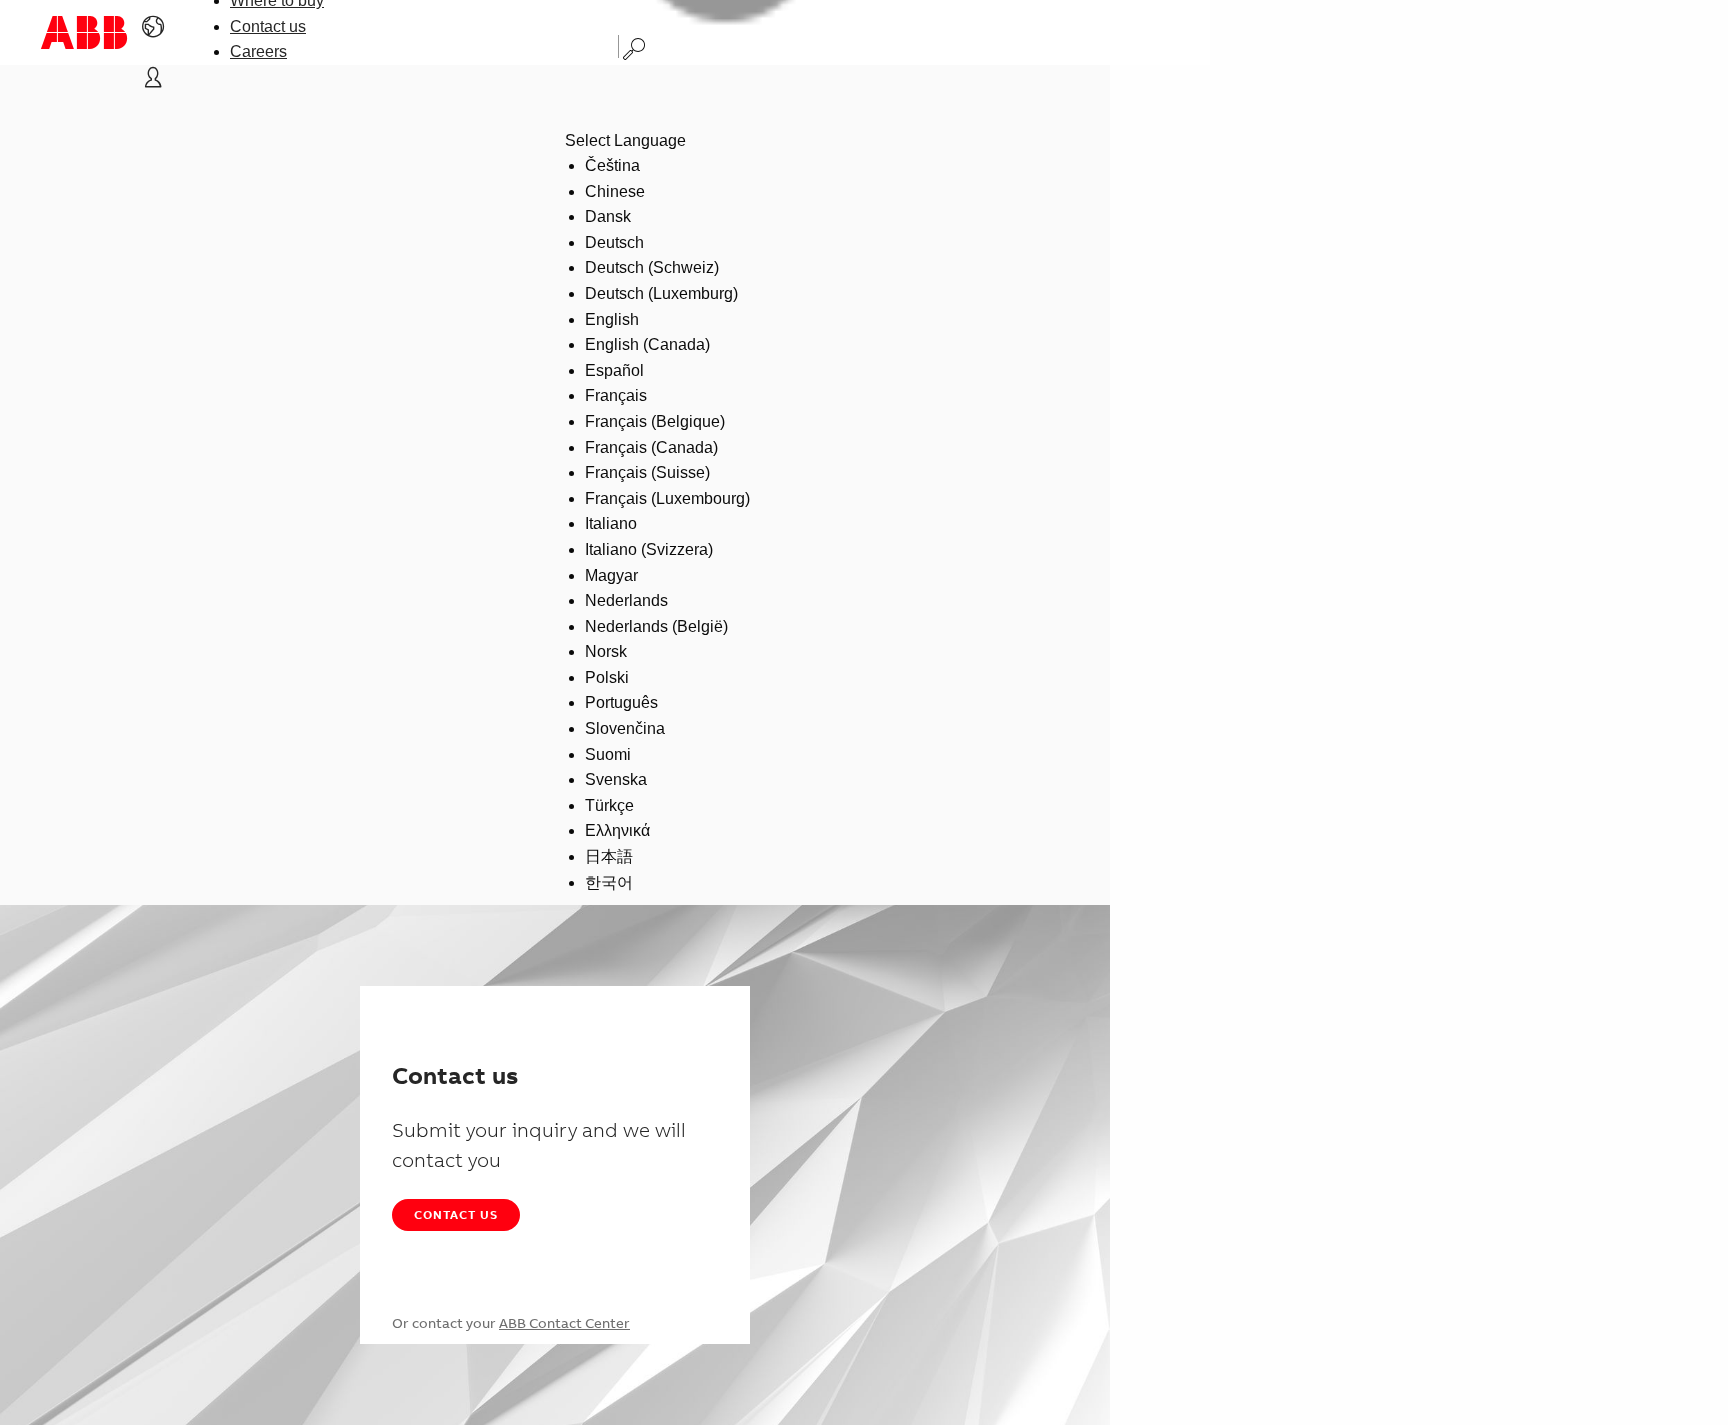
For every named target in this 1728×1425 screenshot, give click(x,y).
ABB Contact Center (564, 1323)
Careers (258, 51)
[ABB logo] (84, 32)
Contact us (268, 26)
